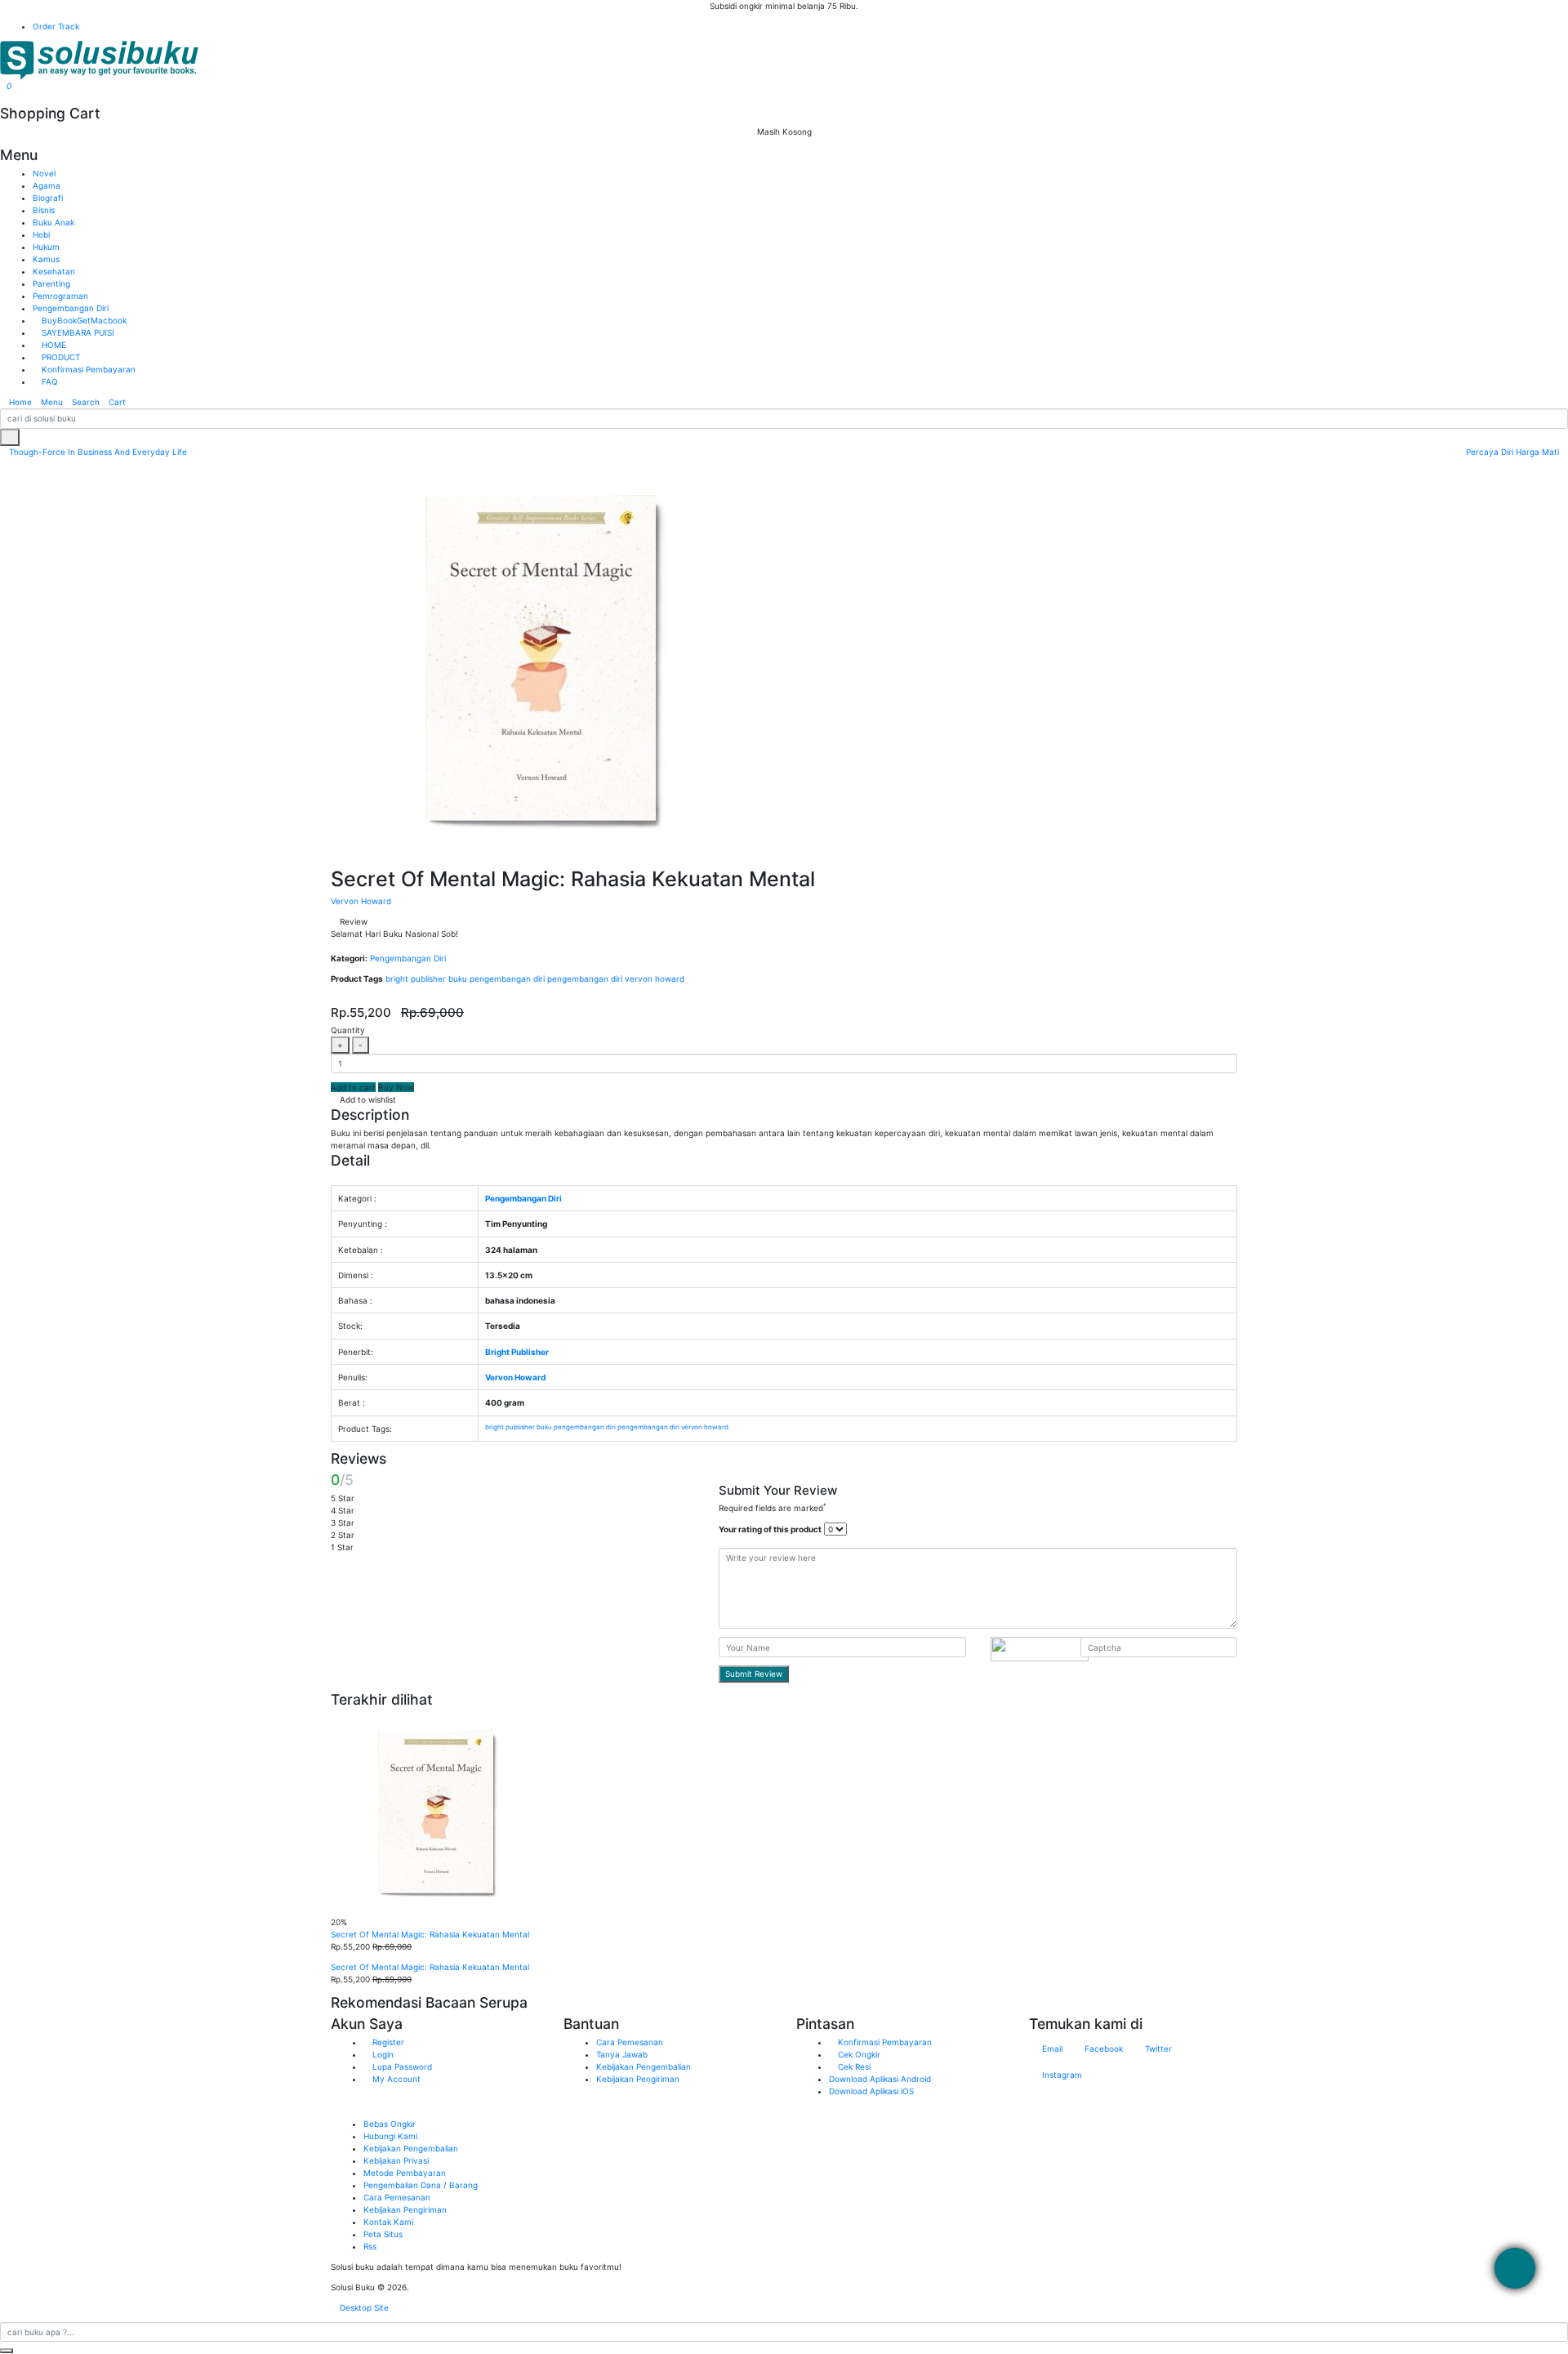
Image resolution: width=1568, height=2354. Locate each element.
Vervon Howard (361, 901)
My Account (395, 2079)
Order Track (56, 26)
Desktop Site (363, 2307)
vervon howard (655, 979)
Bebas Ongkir (390, 2124)
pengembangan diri (585, 979)
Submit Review (754, 1674)
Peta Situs (383, 2234)
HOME (53, 345)
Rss (370, 2246)
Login (382, 2054)
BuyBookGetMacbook (83, 320)
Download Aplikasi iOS (871, 2091)
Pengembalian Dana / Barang (421, 2185)
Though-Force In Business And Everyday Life (97, 452)
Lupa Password (401, 2066)
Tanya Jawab (622, 2054)
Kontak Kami (388, 2222)
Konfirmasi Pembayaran (87, 369)
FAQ (49, 381)
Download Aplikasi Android (880, 2079)
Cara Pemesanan (630, 2042)
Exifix (483, 2287)
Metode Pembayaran (405, 2173)
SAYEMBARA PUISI (77, 332)
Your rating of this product (770, 1529)
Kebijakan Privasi (396, 2160)
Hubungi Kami (390, 2136)
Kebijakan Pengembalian (644, 2066)
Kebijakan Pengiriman (638, 2079)
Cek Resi (853, 2066)
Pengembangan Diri (408, 958)
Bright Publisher (517, 1352)
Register (387, 2042)
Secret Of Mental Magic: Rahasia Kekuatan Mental (430, 1934)
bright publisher (416, 979)
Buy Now (396, 1087)
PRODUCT (60, 357)
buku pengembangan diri (497, 979)
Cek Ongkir (858, 2054)
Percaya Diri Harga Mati (1514, 452)
